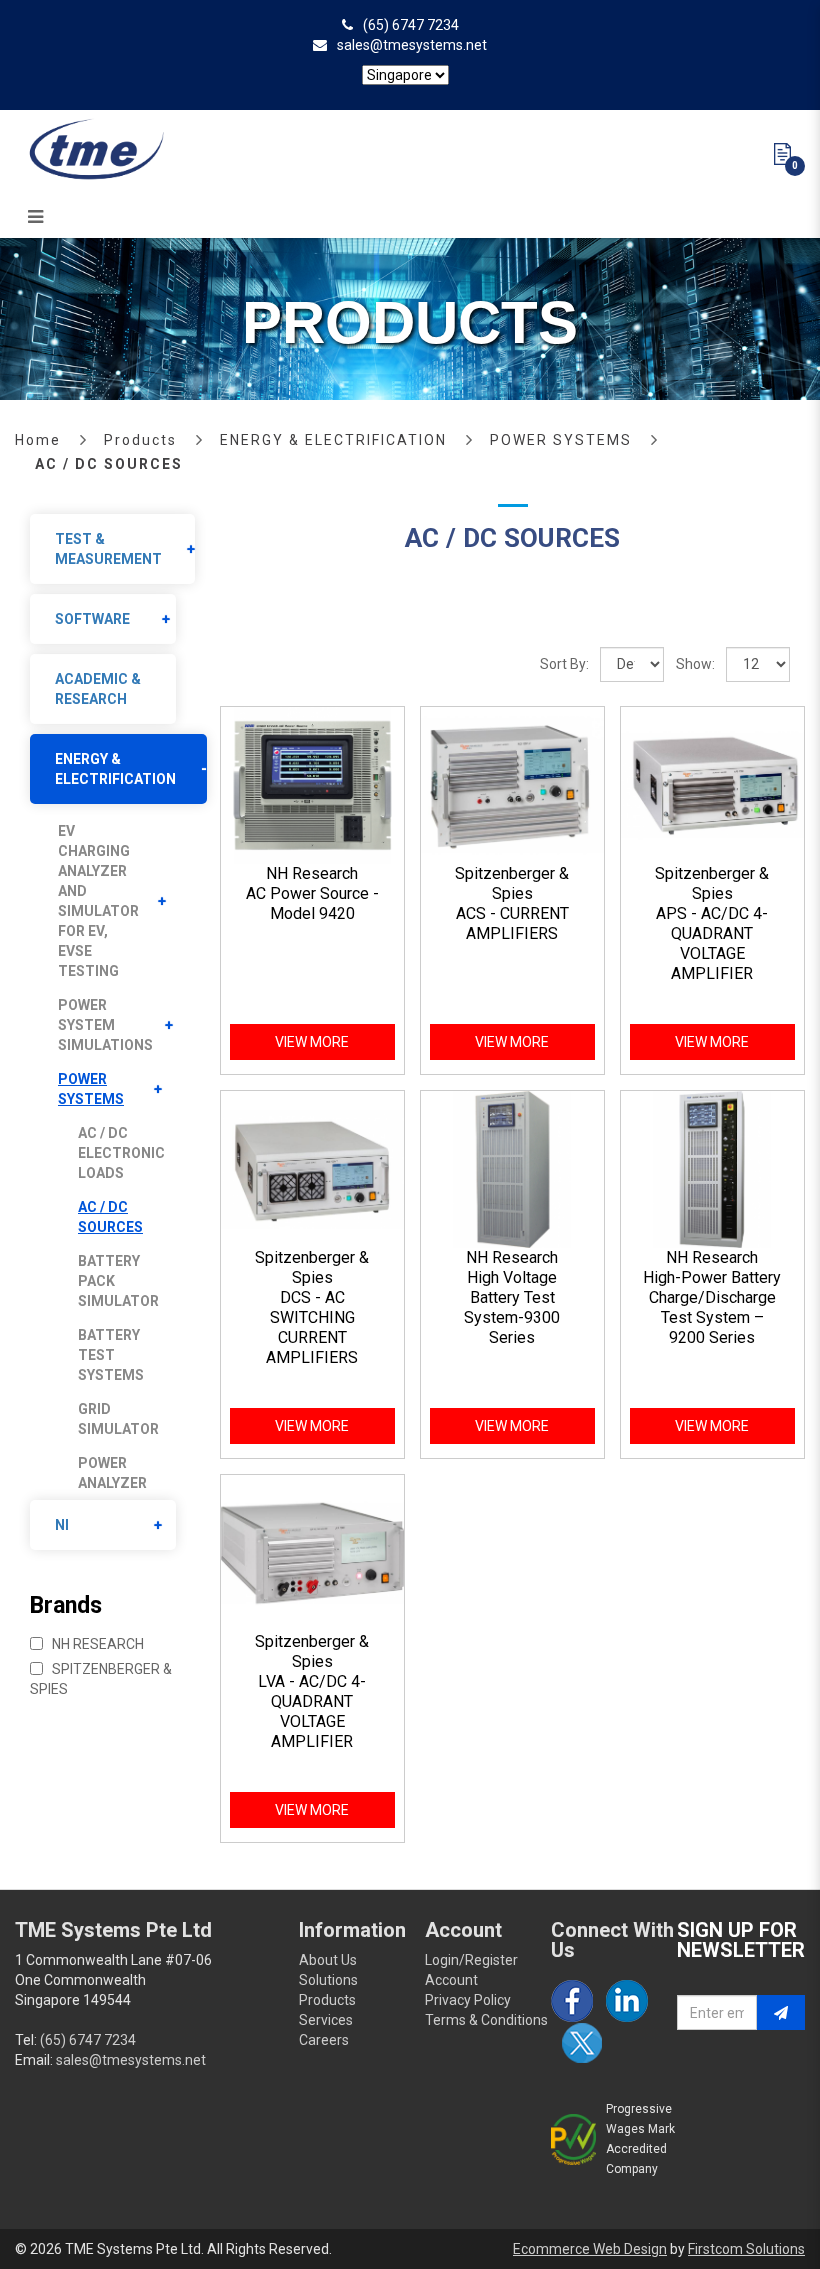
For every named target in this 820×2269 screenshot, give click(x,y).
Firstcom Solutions (746, 2249)
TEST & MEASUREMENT (108, 549)
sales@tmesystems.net (412, 45)
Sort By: (564, 664)
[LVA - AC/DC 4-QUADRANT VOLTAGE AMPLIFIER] (312, 1553)
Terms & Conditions (486, 2020)
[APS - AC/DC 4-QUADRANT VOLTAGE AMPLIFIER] (712, 784)
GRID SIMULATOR (118, 1419)
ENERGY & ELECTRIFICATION (333, 440)
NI (62, 1525)
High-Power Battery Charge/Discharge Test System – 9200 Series (712, 1307)
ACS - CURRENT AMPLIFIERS (512, 923)
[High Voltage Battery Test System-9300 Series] (512, 1168)
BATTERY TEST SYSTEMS (111, 1355)
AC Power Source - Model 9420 (312, 903)
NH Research (96, 1644)
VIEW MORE (312, 1042)
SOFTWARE (92, 619)
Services (326, 2020)
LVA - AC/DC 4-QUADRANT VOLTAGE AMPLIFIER (312, 1711)
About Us (328, 1960)
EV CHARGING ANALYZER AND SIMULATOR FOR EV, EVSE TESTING (98, 901)
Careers (324, 2040)
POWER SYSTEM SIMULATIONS (105, 1025)
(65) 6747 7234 (411, 25)
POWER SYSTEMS (561, 440)
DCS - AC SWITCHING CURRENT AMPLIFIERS (312, 1327)
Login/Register (471, 1960)
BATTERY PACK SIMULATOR (118, 1281)
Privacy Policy (468, 2000)
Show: (695, 664)
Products (140, 440)
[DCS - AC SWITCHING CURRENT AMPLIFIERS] (312, 1168)
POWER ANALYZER (112, 1473)
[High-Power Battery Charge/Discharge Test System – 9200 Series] (712, 1168)
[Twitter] (582, 2043)
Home (38, 440)
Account (451, 1980)
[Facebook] (572, 2001)
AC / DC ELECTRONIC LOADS (121, 1153)
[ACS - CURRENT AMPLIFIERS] (512, 784)
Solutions (328, 1980)
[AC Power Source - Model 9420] (312, 784)
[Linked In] (627, 2001)
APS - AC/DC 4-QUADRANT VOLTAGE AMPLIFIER (712, 943)
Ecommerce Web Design (590, 2249)
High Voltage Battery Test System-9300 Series (512, 1307)
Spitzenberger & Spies (101, 1679)
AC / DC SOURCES (109, 464)
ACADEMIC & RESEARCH (98, 689)
